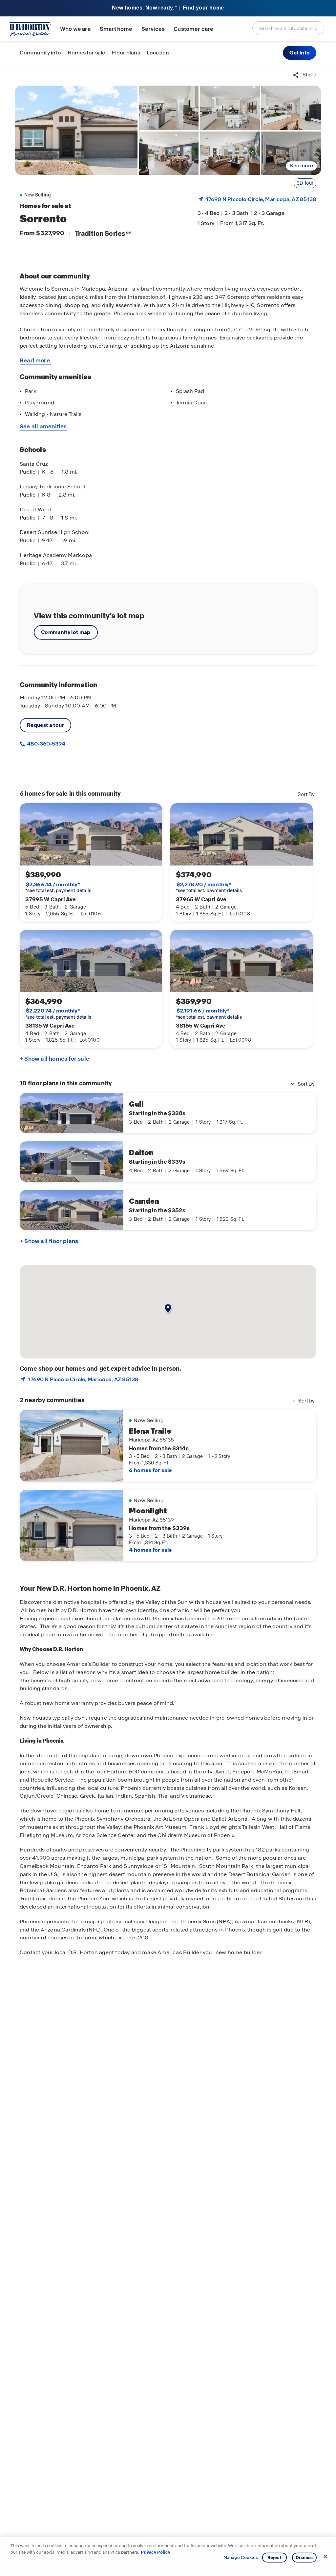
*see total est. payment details (58, 888)
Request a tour (45, 725)
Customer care (193, 29)
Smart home (116, 29)
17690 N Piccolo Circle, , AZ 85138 (261, 199)
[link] (76, 130)
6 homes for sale (150, 1470)
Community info (40, 53)
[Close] (325, 2557)
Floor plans (126, 53)
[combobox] (288, 28)
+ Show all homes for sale (54, 1059)
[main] (168, 1320)
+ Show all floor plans (49, 1241)
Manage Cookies (241, 2558)
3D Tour (305, 183)
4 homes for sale (150, 1550)
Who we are (75, 29)
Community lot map (66, 632)
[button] (300, 53)
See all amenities (43, 426)
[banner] (168, 8)
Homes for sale (86, 53)
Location (158, 53)
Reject (274, 2557)
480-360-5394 (46, 744)
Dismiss (304, 2557)
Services (153, 29)
